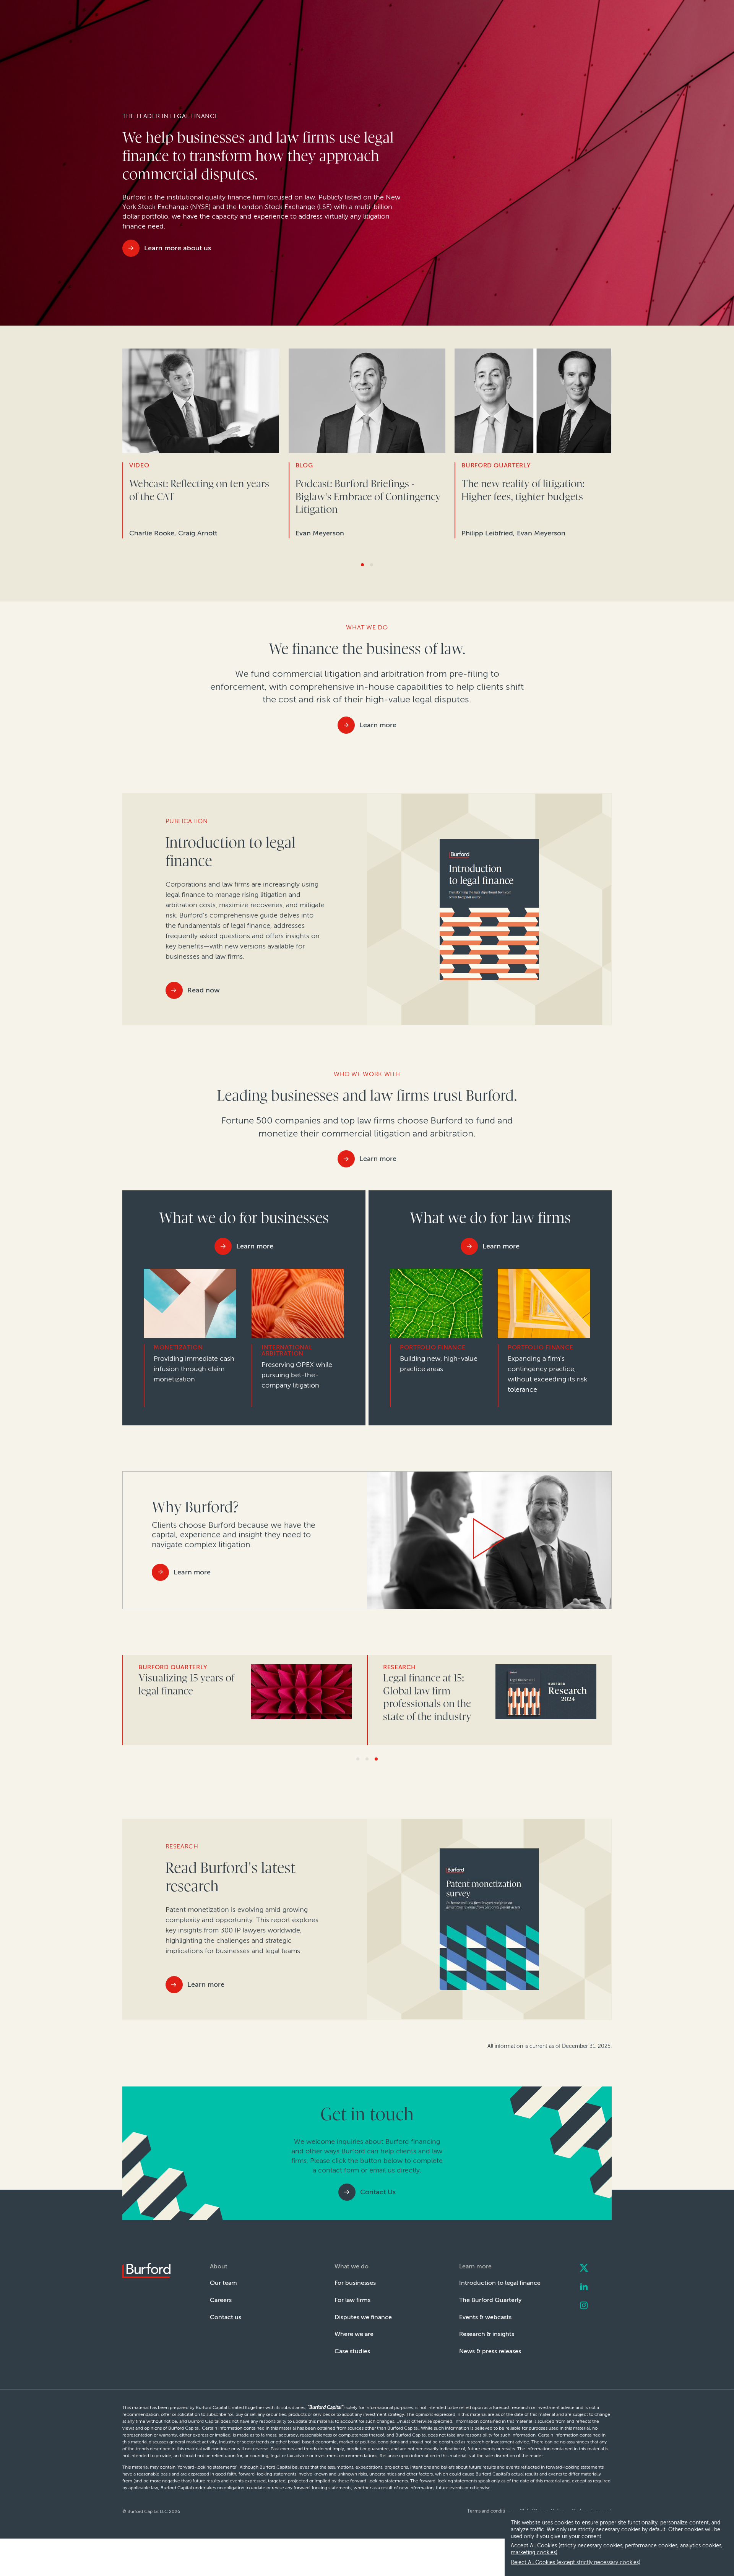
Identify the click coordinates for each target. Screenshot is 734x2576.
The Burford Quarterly (490, 2300)
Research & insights (487, 2334)
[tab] (362, 565)
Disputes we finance (363, 2317)
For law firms (352, 2300)
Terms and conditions (490, 2511)
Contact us (226, 2317)
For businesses (355, 2283)
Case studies (352, 2351)
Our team (223, 2283)
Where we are (354, 2334)
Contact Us (378, 2192)
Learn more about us (178, 248)
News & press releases (490, 2351)
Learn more (378, 725)
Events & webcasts (485, 2317)
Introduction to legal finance (500, 2283)
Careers (221, 2300)
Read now (204, 990)
